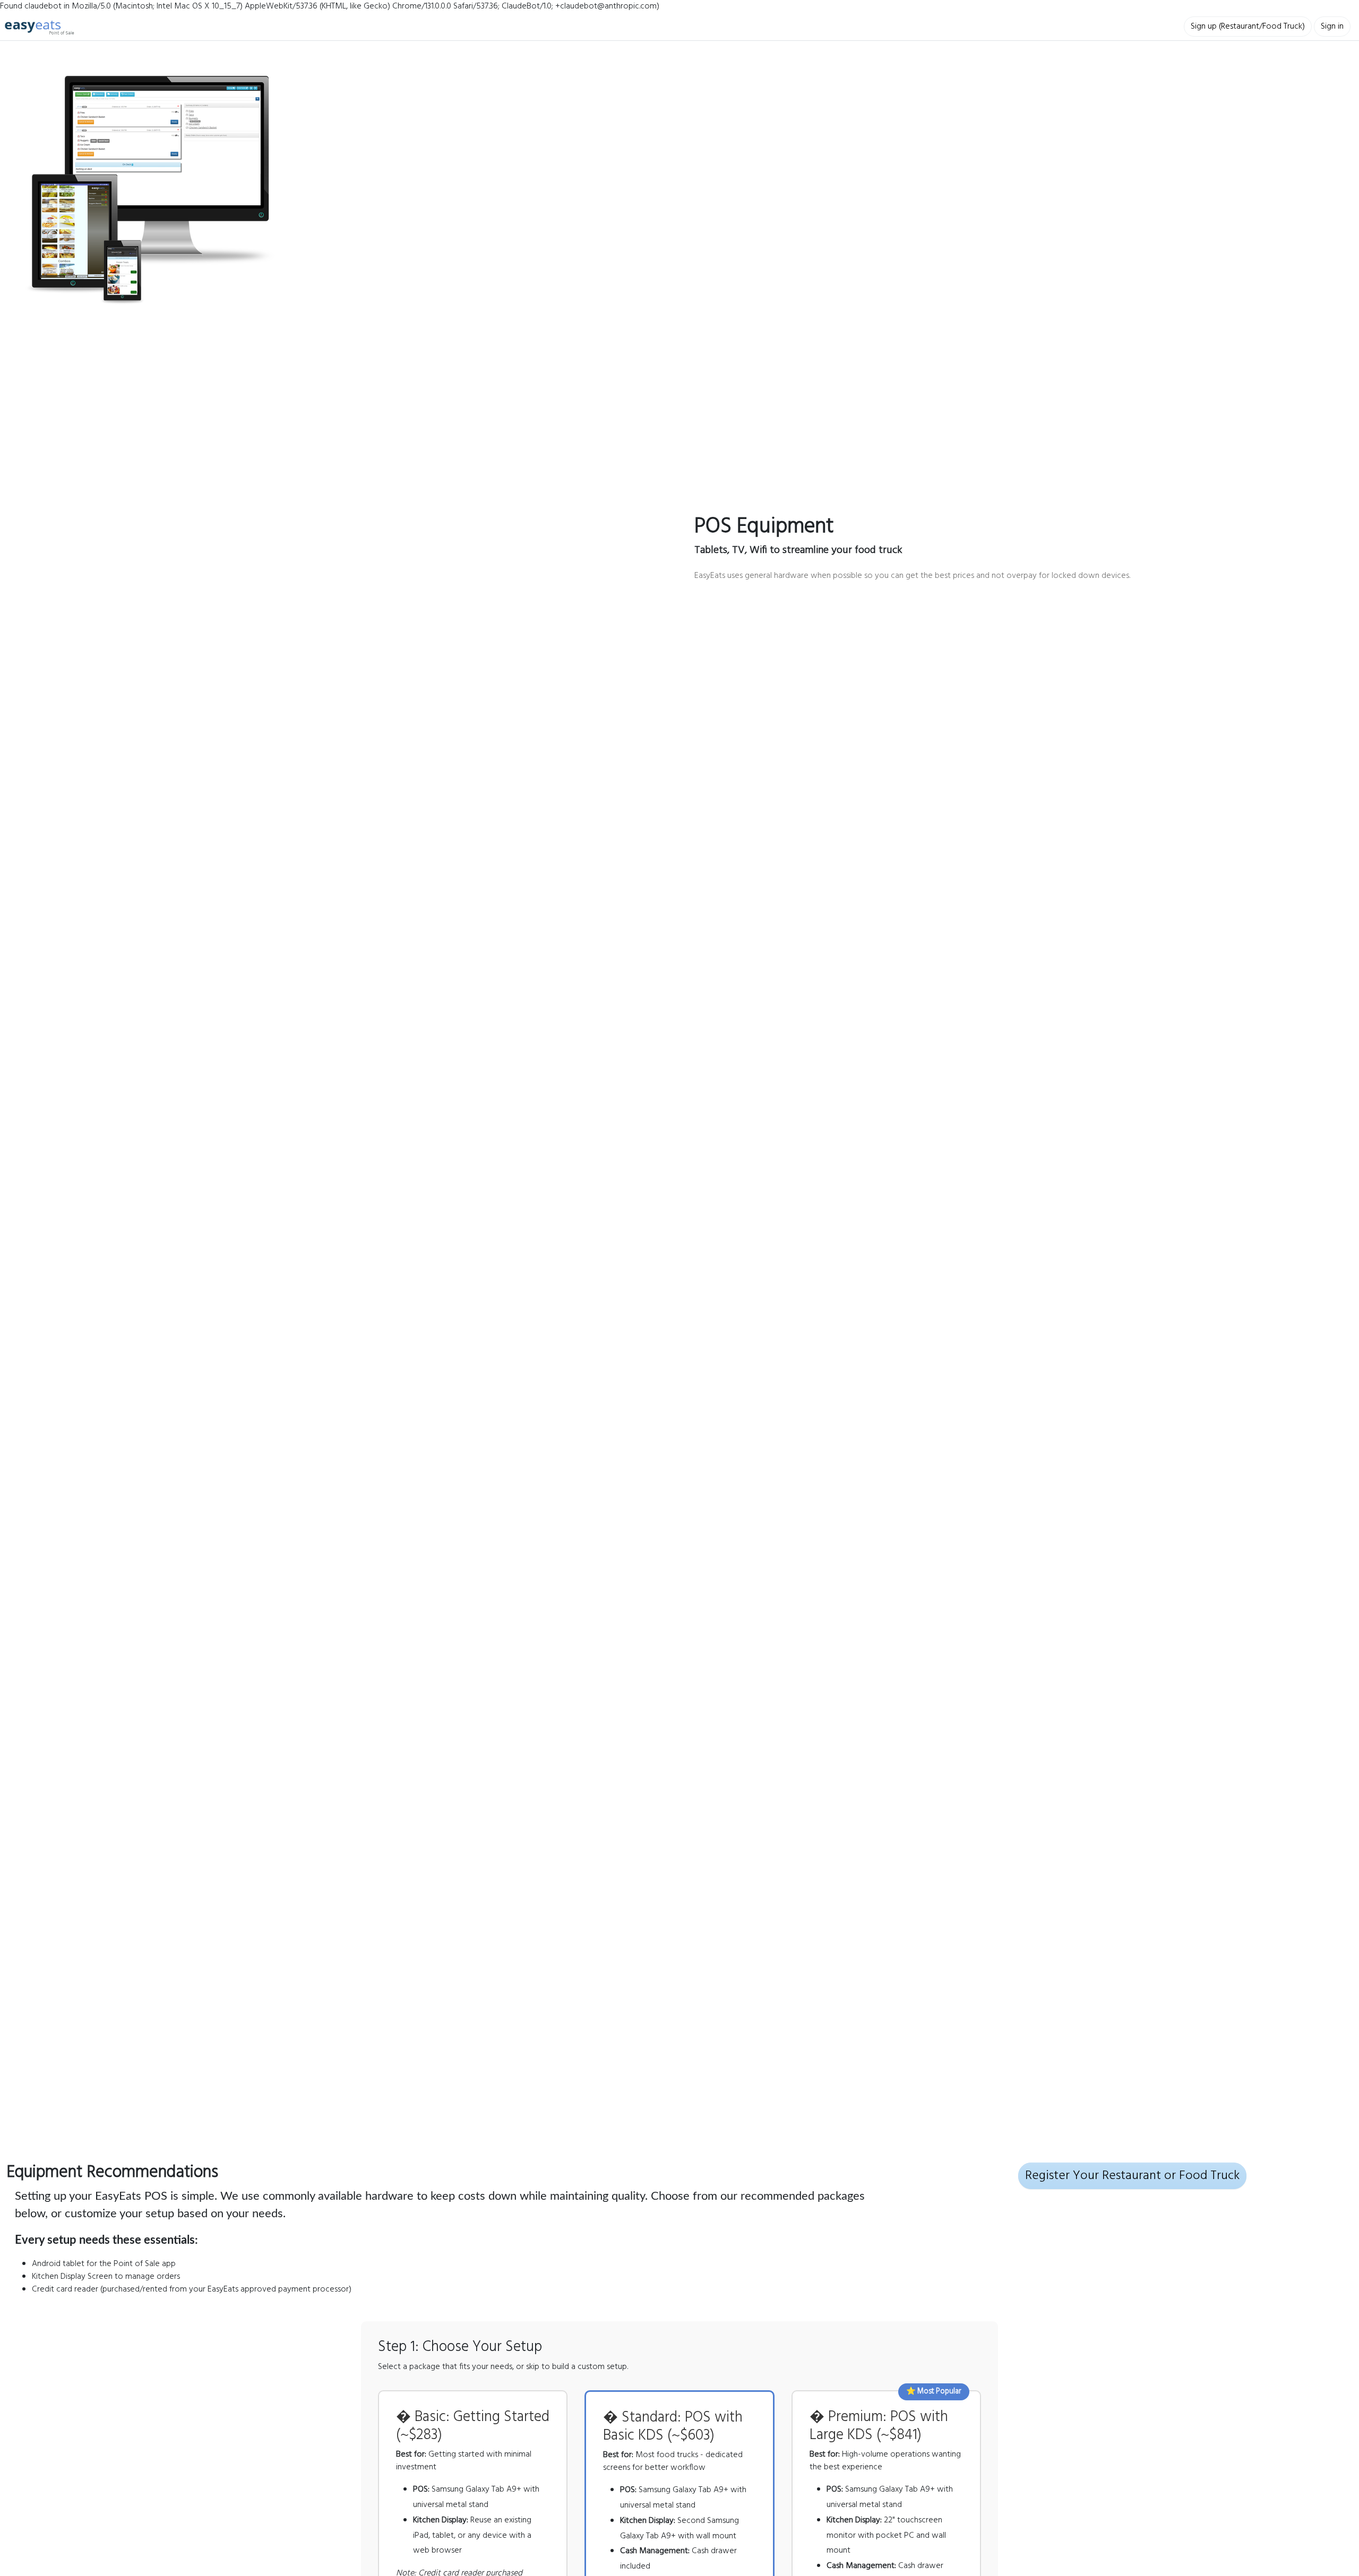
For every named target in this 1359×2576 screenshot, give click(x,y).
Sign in (1332, 27)
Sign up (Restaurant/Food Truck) (1248, 27)
